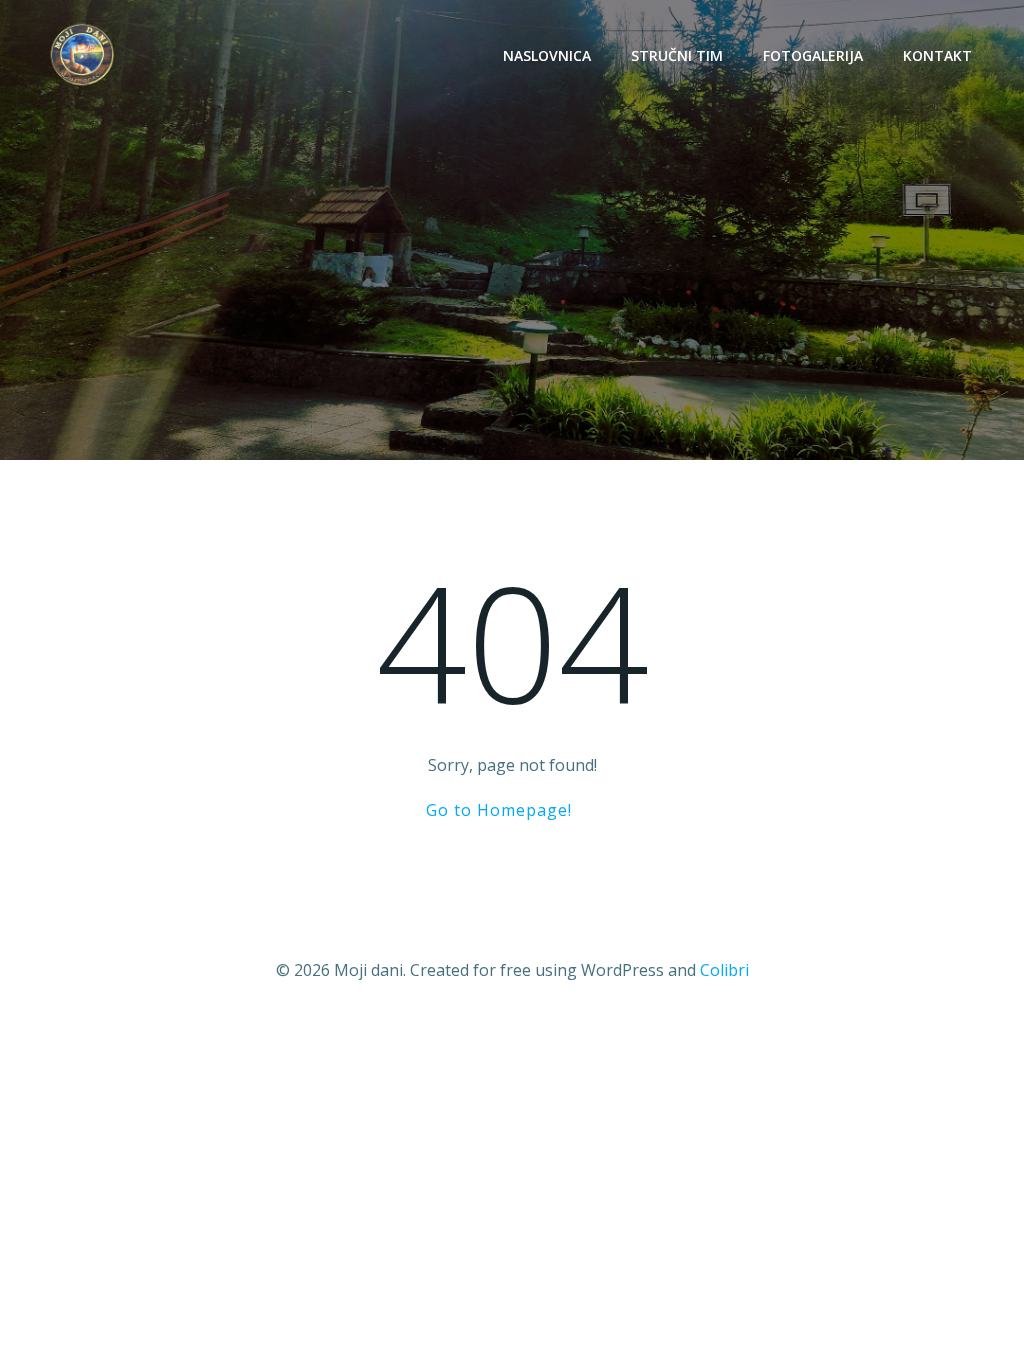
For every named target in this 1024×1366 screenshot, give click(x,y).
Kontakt (937, 55)
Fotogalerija (813, 55)
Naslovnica (547, 55)
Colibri (724, 970)
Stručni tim (677, 55)
